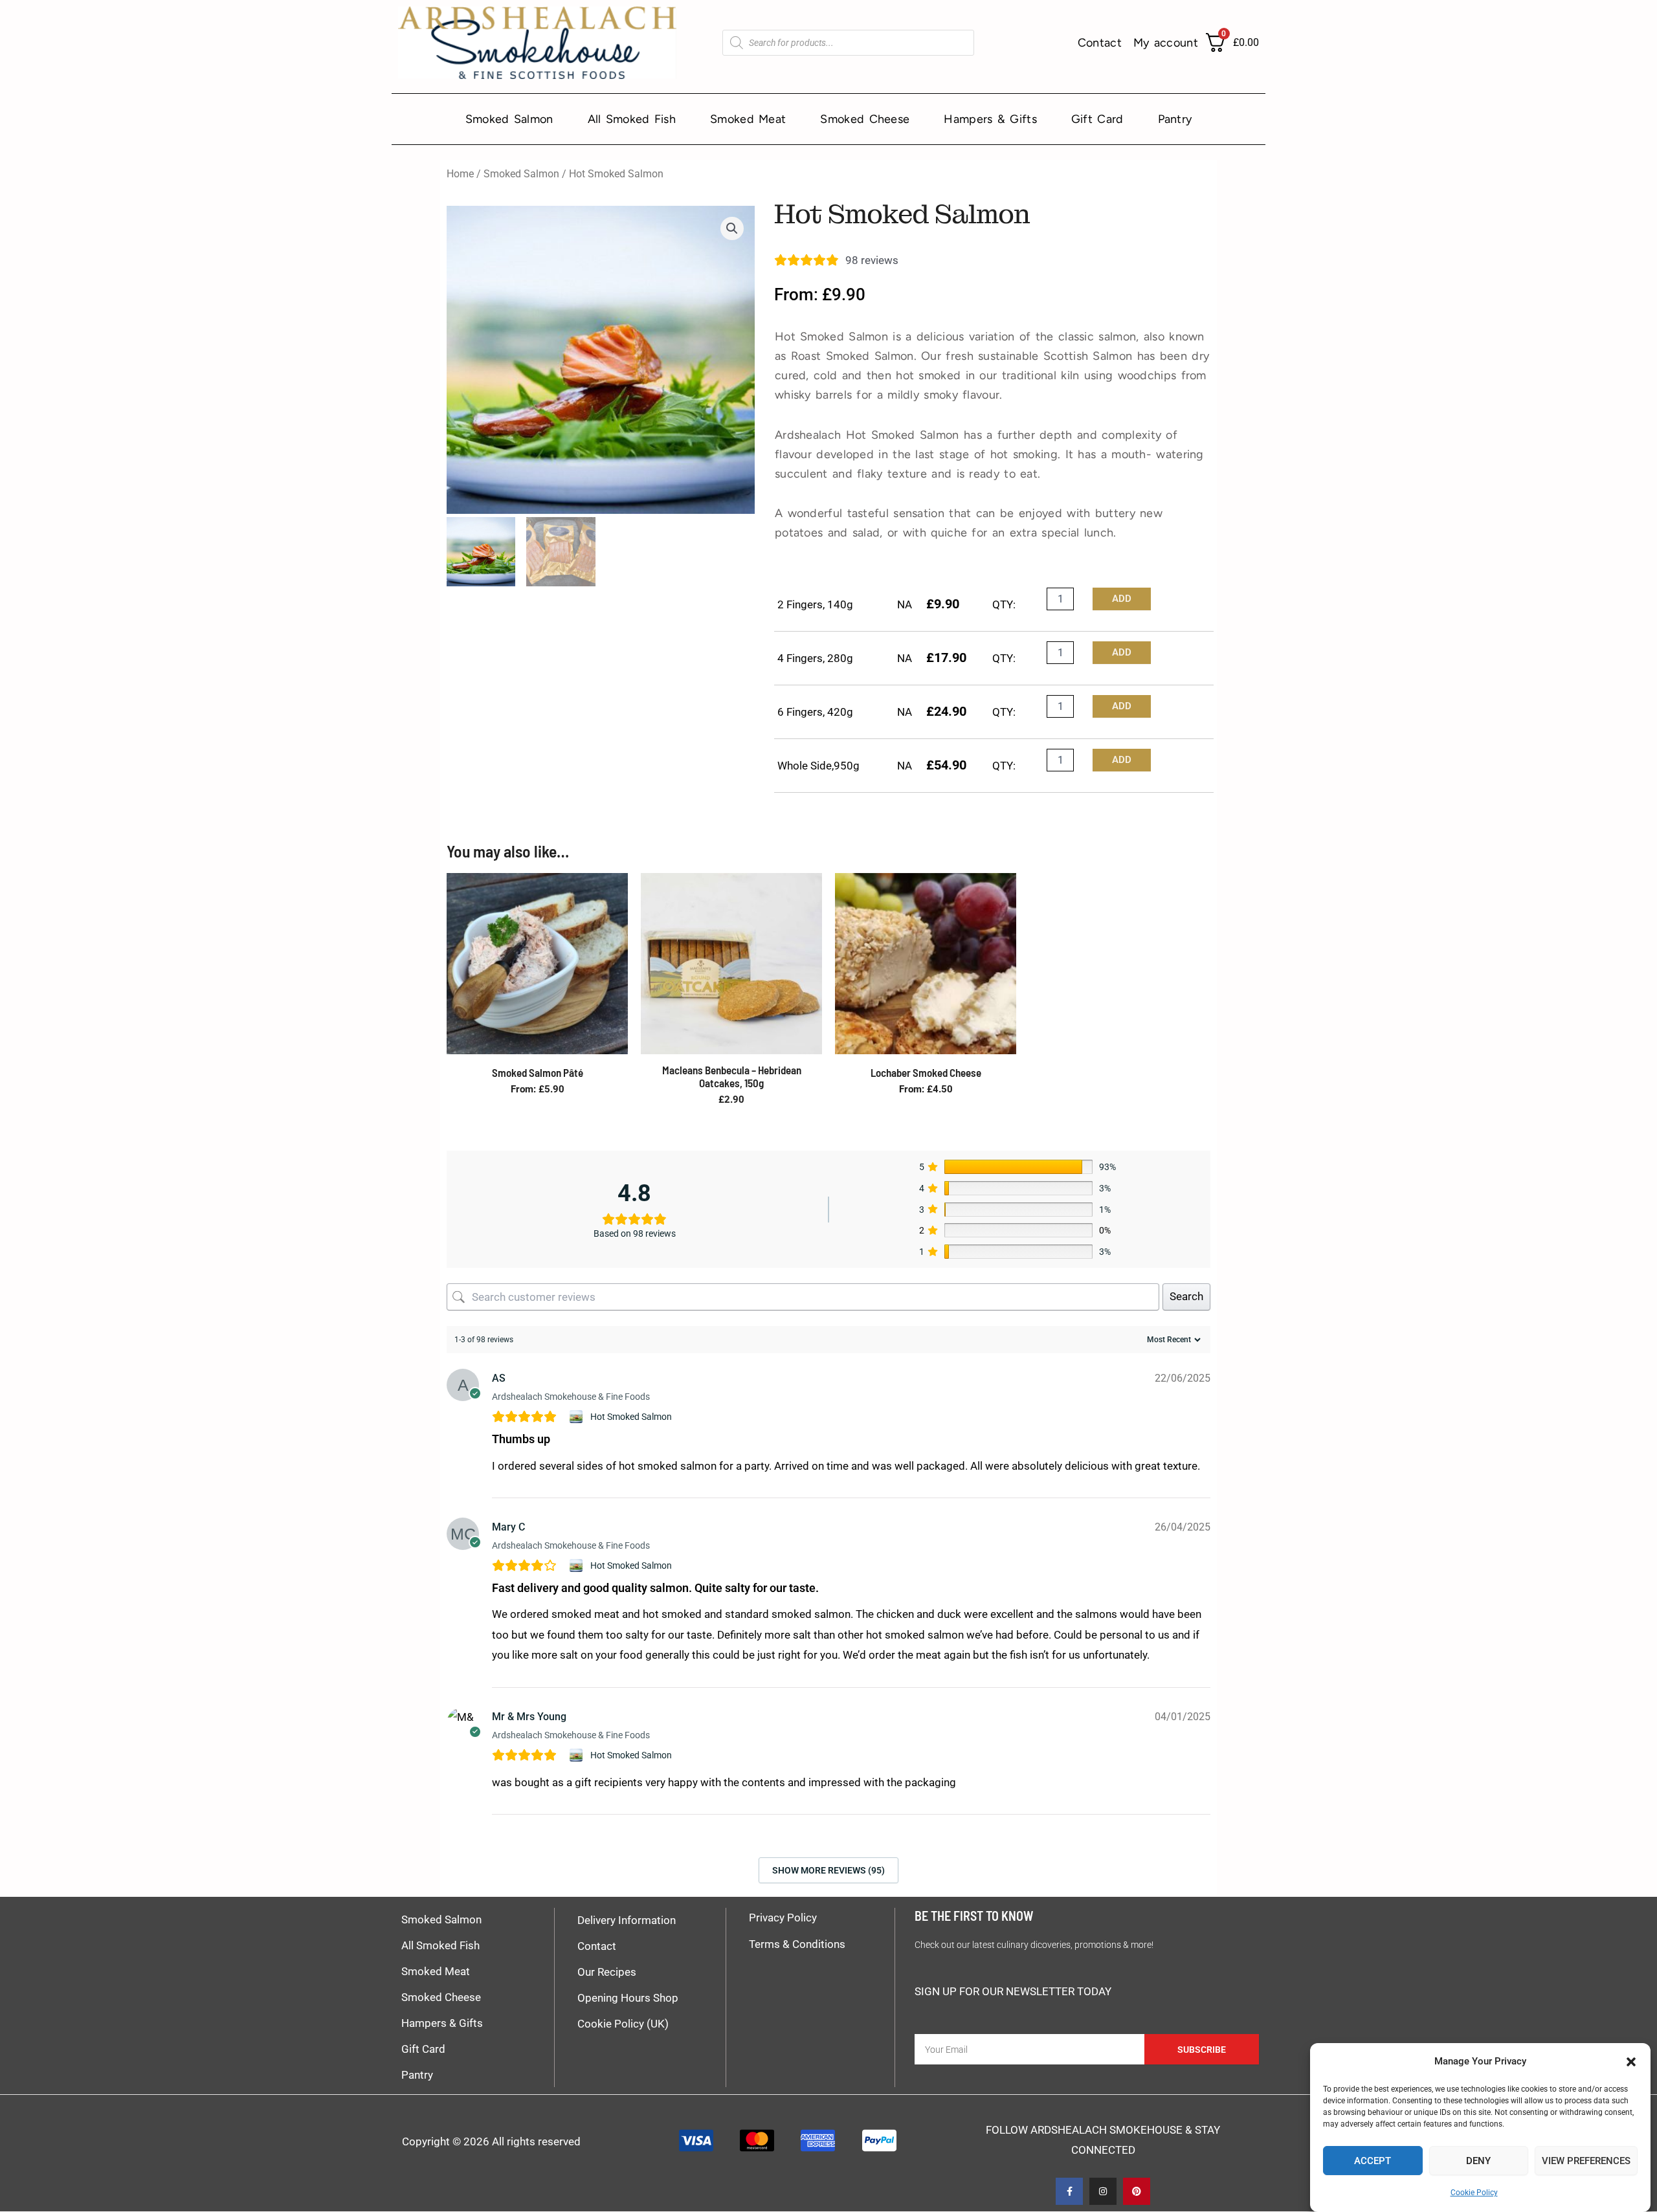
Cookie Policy (1474, 2193)
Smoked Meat (748, 119)
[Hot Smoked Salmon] (578, 1417)
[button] (1631, 2062)
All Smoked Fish (632, 119)
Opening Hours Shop (628, 1998)
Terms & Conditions (797, 1944)
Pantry (1175, 119)
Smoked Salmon (509, 119)
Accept (1373, 2161)
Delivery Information (627, 1920)
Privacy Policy (783, 1918)
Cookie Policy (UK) (623, 2024)
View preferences (1586, 2161)
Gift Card (1097, 119)
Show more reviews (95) (828, 1870)
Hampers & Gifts (990, 119)
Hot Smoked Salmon (631, 1417)
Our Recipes (607, 1972)
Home (460, 174)
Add (1122, 599)
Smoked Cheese (865, 119)
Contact (1100, 43)
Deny (1478, 2161)
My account (1166, 43)
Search (1186, 1296)
